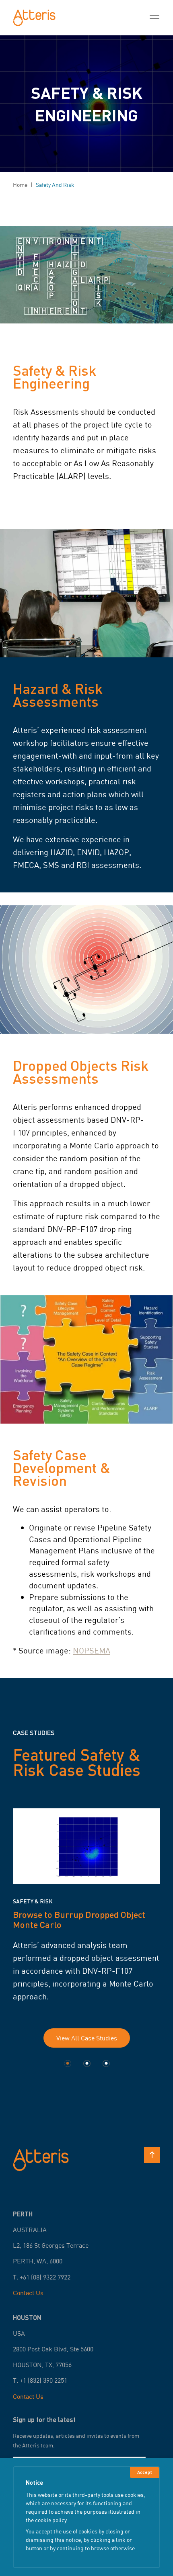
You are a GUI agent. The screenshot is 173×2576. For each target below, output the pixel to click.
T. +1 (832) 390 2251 (40, 2380)
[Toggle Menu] (154, 18)
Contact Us (28, 2293)
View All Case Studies (87, 2038)
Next (166, 1918)
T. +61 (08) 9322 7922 (42, 2277)
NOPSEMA (92, 1650)
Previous (7, 1918)
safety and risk (55, 185)
